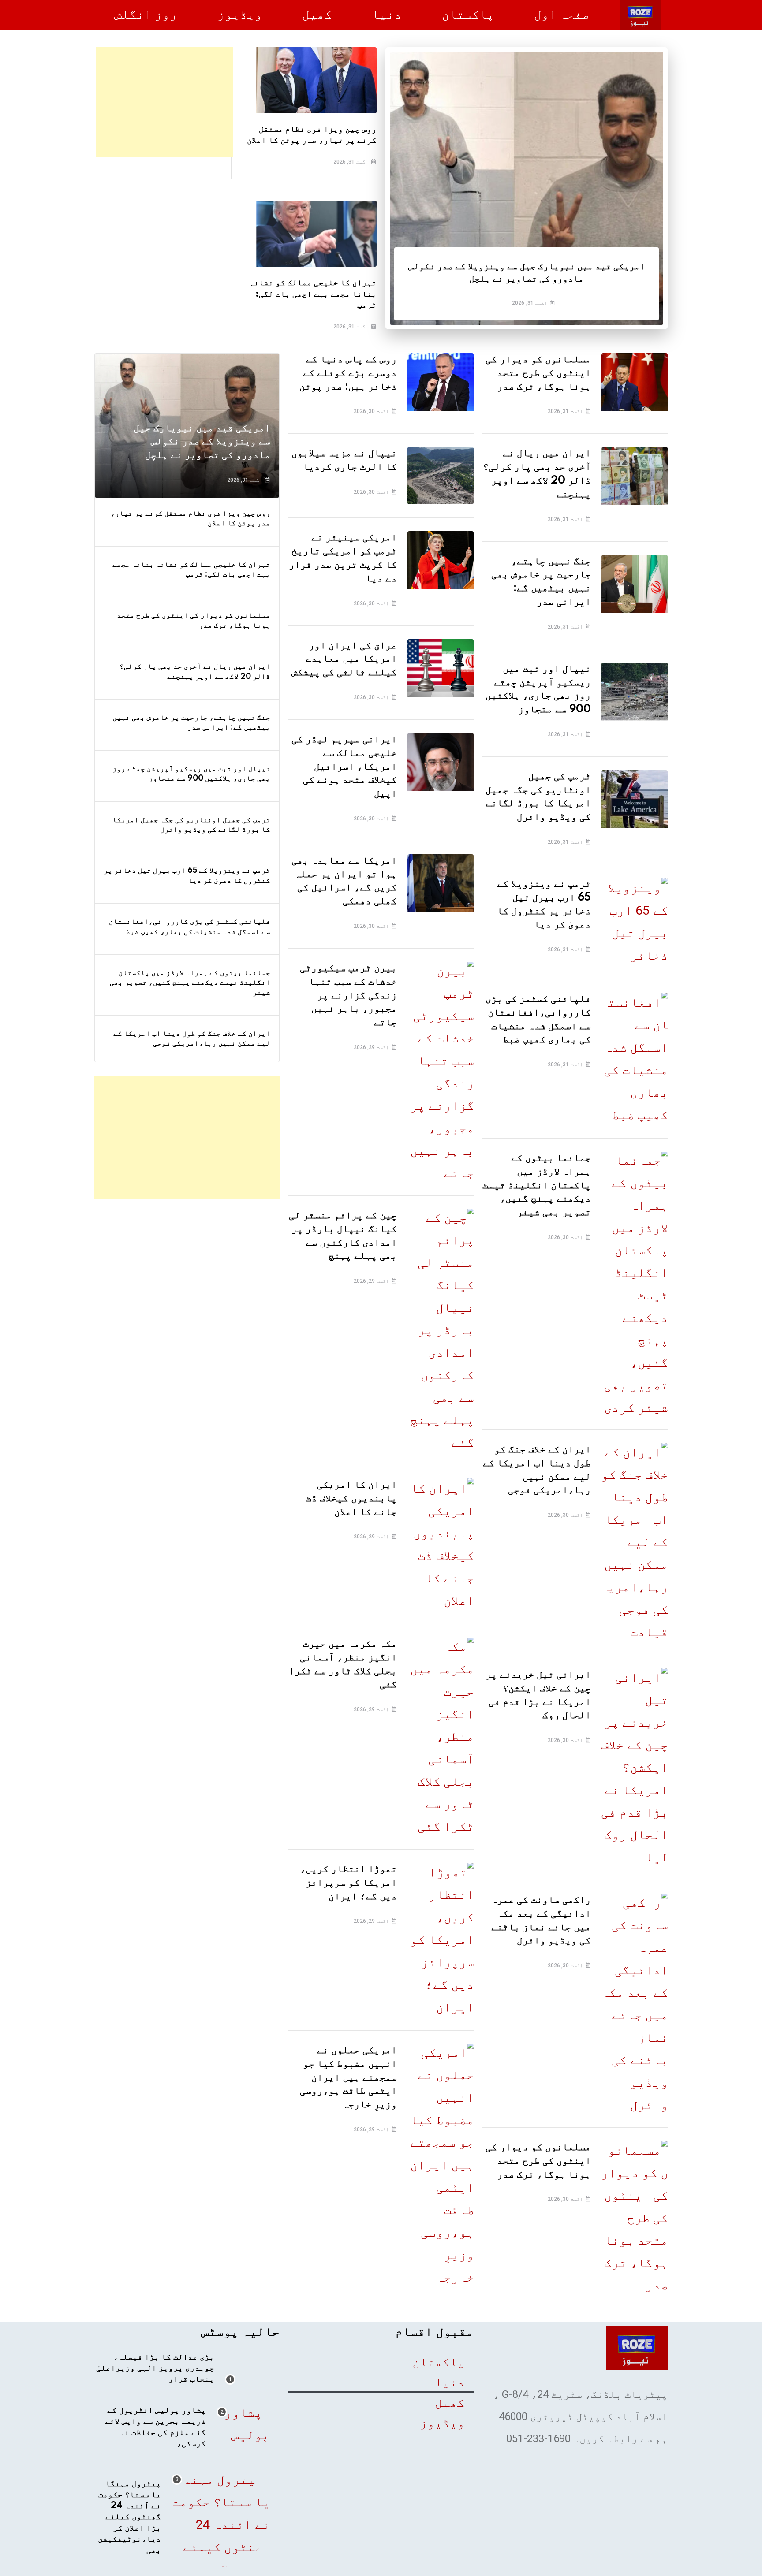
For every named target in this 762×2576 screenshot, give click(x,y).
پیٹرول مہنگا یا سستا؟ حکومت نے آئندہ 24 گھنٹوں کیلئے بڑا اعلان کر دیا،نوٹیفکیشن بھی (129, 2517)
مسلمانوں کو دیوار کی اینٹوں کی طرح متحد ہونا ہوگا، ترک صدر (538, 373)
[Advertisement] (164, 102)
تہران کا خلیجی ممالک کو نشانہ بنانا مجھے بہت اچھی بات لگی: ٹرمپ (313, 294)
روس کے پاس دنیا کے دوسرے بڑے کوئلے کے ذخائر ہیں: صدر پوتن (348, 373)
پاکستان (468, 14)
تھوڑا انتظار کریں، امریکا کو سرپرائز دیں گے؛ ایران (348, 1883)
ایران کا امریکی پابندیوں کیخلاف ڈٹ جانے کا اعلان (351, 1498)
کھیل (317, 14)
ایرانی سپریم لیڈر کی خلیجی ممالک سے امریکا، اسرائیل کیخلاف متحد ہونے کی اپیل (344, 767)
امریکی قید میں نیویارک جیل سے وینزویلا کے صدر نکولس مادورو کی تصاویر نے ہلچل (202, 442)
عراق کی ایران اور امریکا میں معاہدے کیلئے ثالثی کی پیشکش (344, 659)
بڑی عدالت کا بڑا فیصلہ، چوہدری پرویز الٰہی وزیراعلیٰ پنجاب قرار (155, 2368)
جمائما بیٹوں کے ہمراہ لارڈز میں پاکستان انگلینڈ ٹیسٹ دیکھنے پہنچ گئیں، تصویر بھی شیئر (537, 1185)
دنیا (387, 14)
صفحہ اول (562, 14)
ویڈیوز (240, 14)
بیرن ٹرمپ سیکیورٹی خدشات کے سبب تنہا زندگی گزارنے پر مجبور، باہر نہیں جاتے (348, 995)
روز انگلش (146, 14)
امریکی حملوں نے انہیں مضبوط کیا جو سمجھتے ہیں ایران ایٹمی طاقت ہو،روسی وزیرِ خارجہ (348, 2077)
